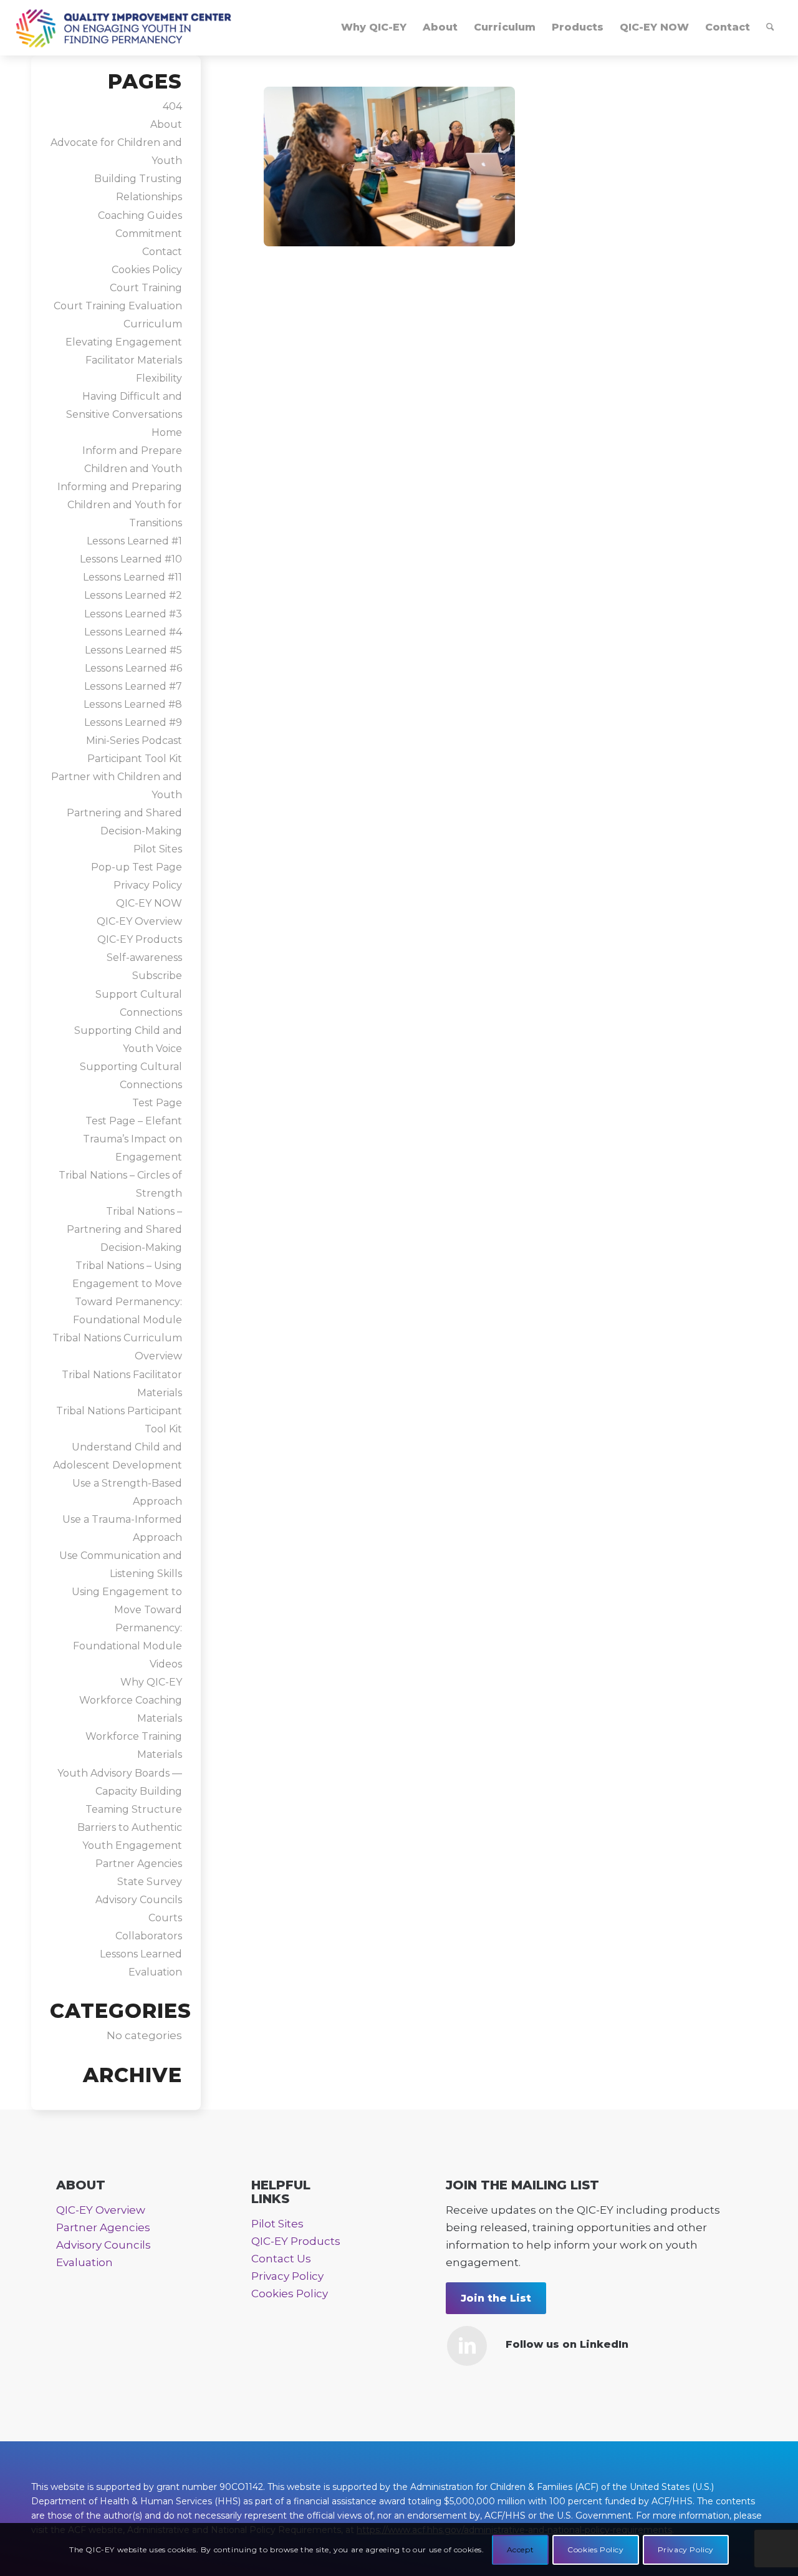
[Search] (770, 27)
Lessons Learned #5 (133, 650)
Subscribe (157, 976)
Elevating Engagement (124, 342)
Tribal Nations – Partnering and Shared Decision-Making (124, 1229)
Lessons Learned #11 (132, 577)
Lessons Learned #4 (133, 632)
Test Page (157, 1103)
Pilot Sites (158, 849)
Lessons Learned (141, 1954)
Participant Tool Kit (135, 759)
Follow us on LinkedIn (567, 2344)
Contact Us (281, 2259)
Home (167, 432)
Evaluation (155, 1972)
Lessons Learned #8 (133, 704)
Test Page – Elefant (134, 1121)
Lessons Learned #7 (133, 686)
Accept (521, 2549)
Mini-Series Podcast (134, 740)
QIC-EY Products (140, 939)
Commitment (149, 234)
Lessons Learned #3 (133, 614)
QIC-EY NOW (149, 903)
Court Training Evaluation (118, 306)
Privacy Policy (148, 885)
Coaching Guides (140, 215)
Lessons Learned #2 (133, 595)
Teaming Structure (134, 1809)
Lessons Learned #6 (133, 668)
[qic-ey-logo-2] (124, 27)
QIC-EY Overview (139, 921)
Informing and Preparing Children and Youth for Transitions (120, 505)
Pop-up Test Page (137, 867)
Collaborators (149, 1936)
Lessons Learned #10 (131, 559)
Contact (162, 252)
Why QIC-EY (151, 1682)
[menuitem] (374, 27)
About (166, 124)
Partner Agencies (139, 1864)
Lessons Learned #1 (134, 541)
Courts (165, 1918)
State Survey (150, 1882)
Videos (166, 1664)
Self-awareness (144, 958)
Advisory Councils (139, 1900)
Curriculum (153, 324)
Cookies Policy (147, 270)
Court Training (146, 288)
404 (172, 106)
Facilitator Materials (134, 360)
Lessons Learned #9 (133, 722)
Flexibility (159, 378)
